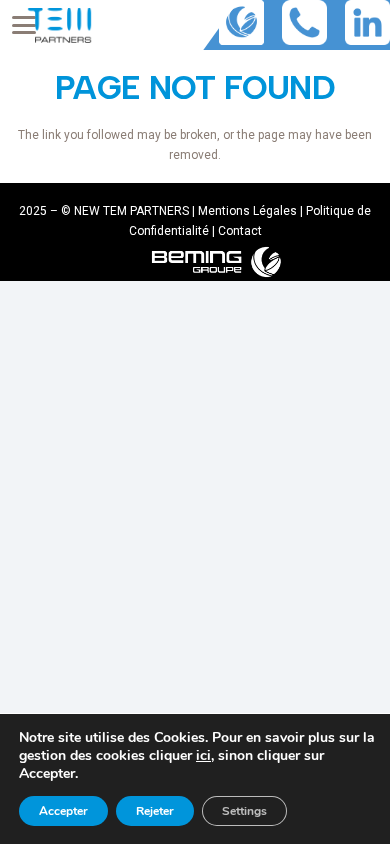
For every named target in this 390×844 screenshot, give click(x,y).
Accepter (63, 811)
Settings (244, 811)
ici (203, 756)
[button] (23, 25)
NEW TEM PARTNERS (131, 211)
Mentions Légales (247, 211)
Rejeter (155, 811)
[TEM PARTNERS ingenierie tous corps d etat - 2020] (59, 25)
